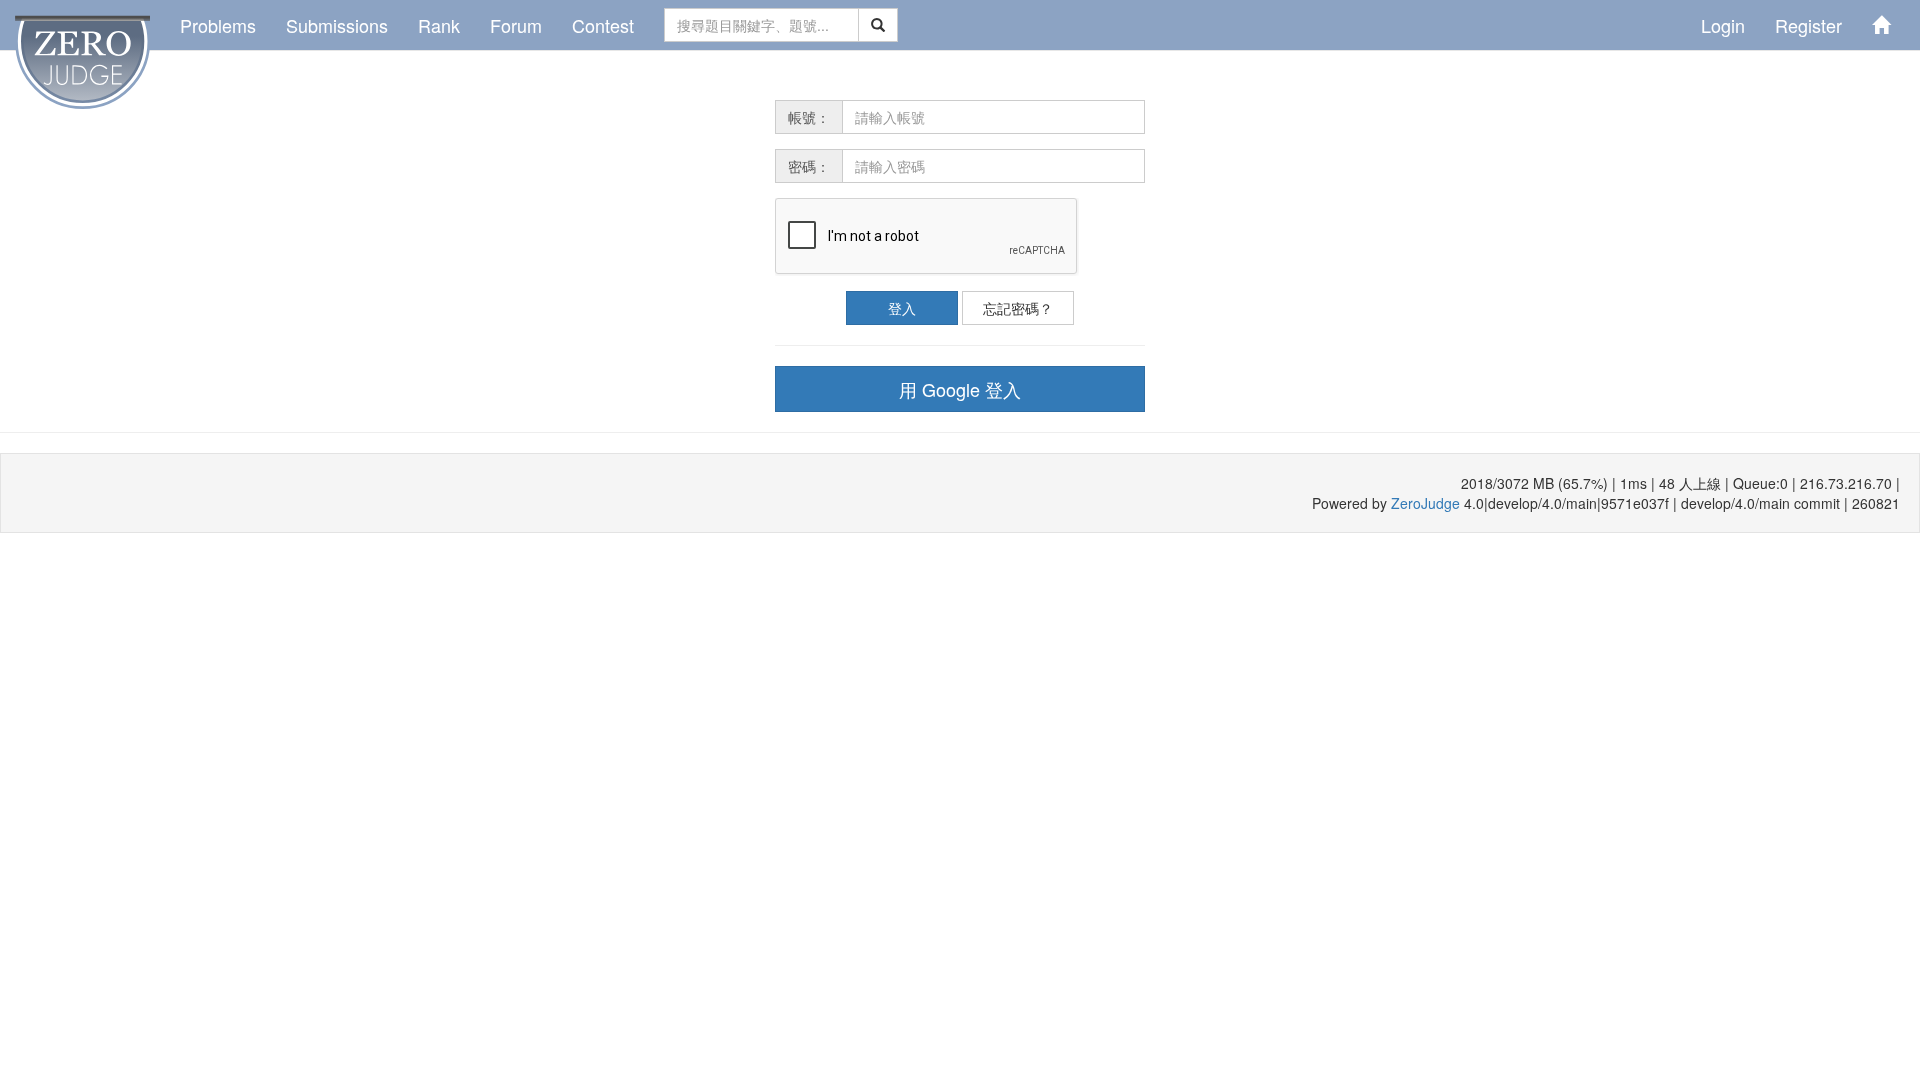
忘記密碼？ (1018, 308)
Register (1808, 25)
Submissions (337, 25)
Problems (218, 25)
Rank (439, 25)
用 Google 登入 (960, 389)
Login (1723, 25)
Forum (516, 25)
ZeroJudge (1425, 503)
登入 (902, 308)
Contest (603, 25)
